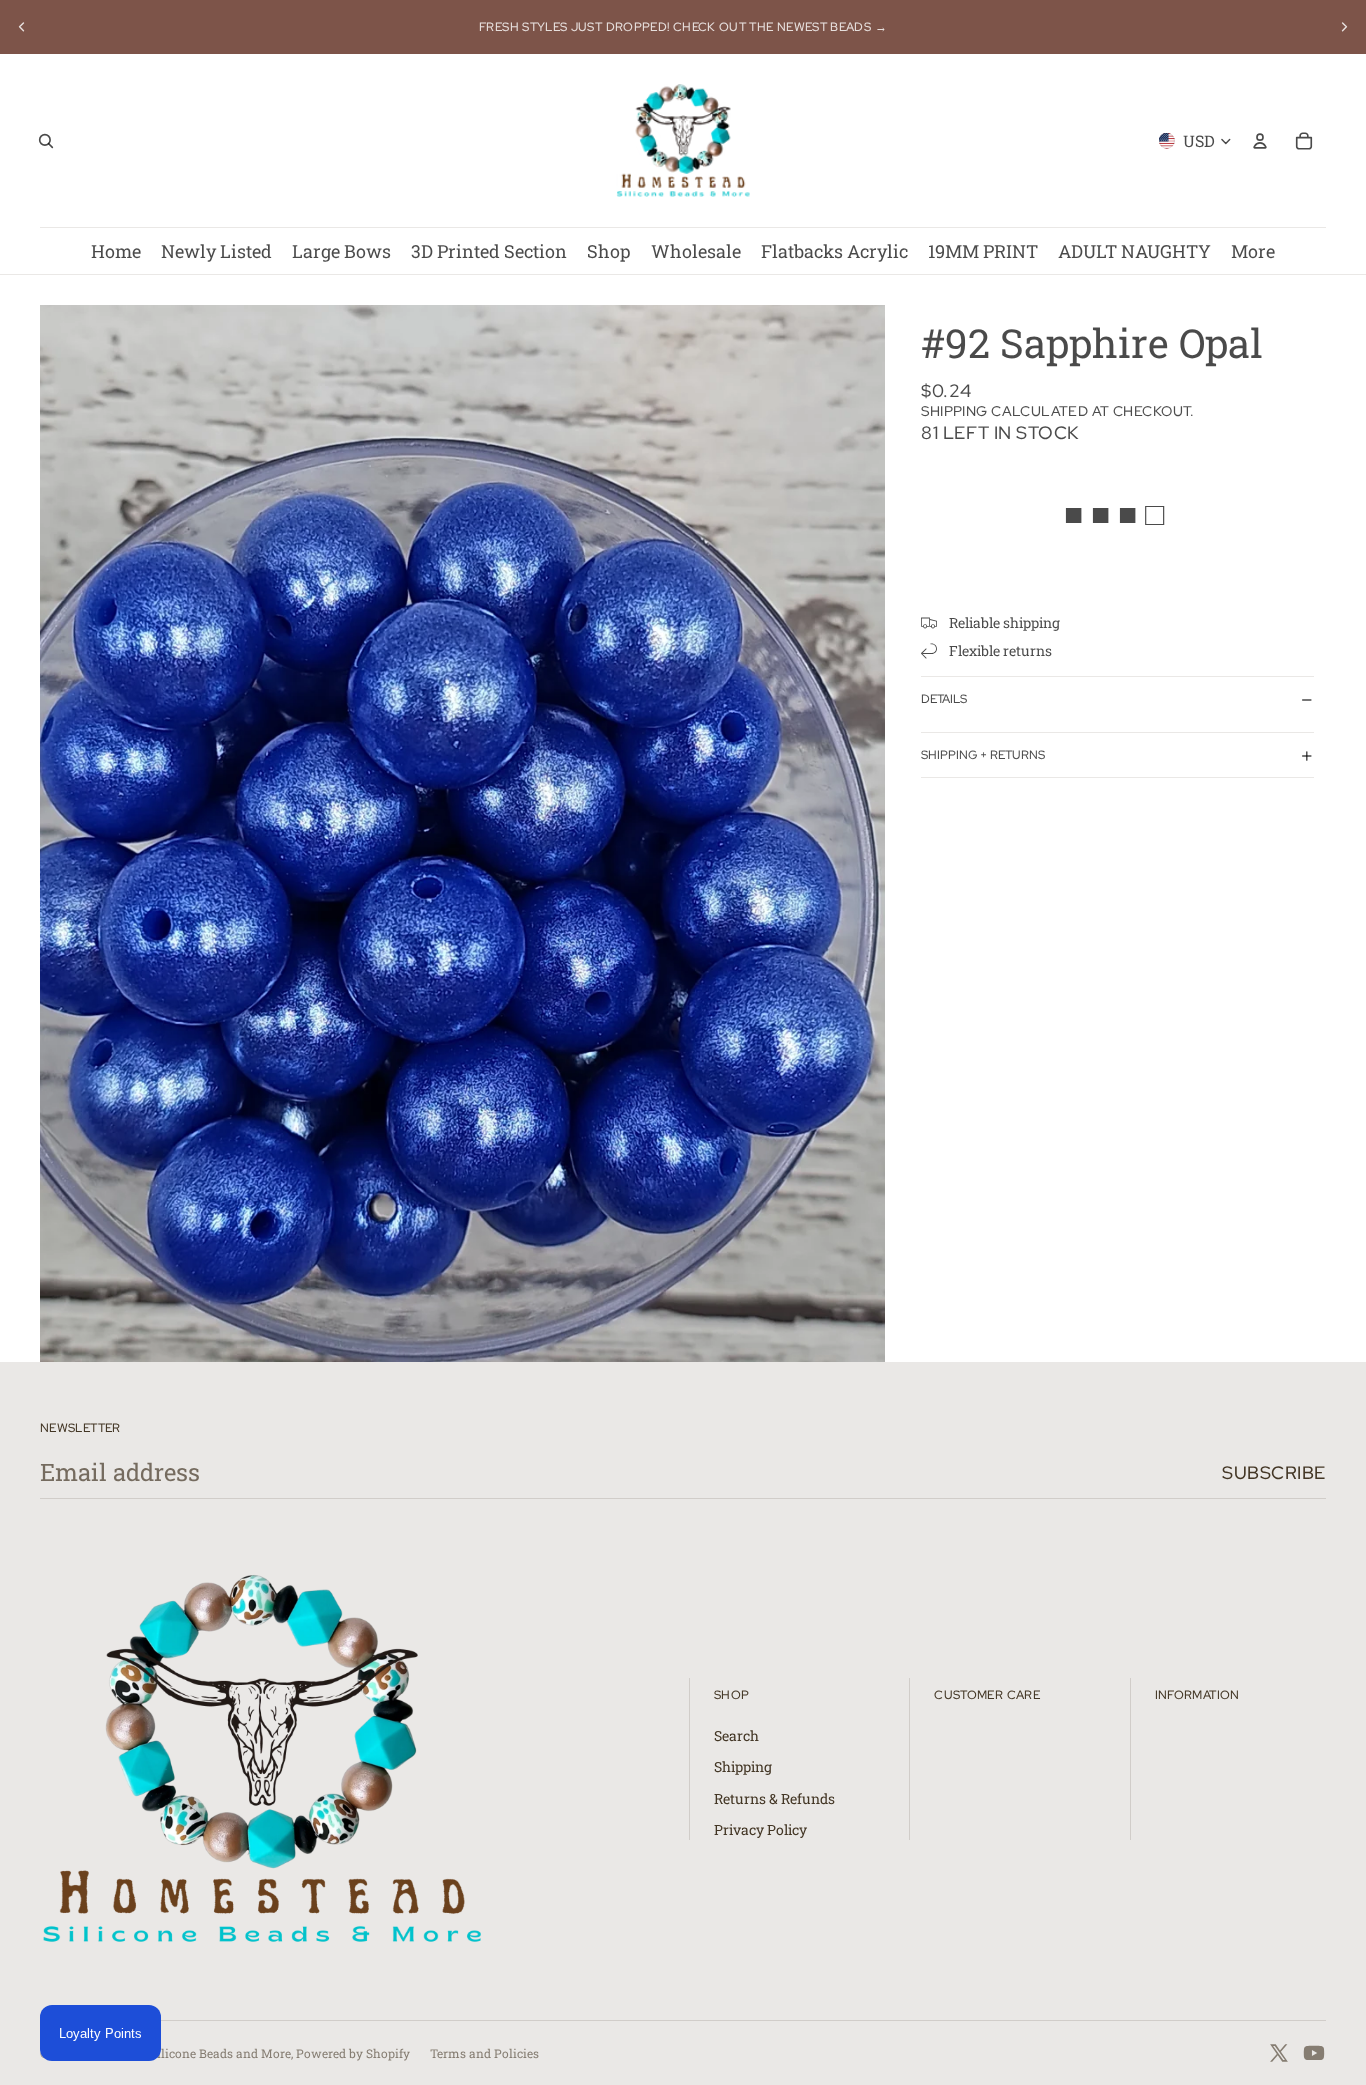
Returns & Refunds (774, 1798)
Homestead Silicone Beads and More (187, 2053)
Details (944, 699)
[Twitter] (1279, 2053)
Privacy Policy (760, 1829)
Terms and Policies (484, 2053)
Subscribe (1274, 1472)
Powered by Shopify (353, 2053)
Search (736, 1735)
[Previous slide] (22, 27)
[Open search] (46, 141)
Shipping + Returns (983, 755)
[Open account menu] (1260, 141)
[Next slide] (1344, 27)
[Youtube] (1314, 2053)
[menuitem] (1253, 251)
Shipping (743, 1766)
